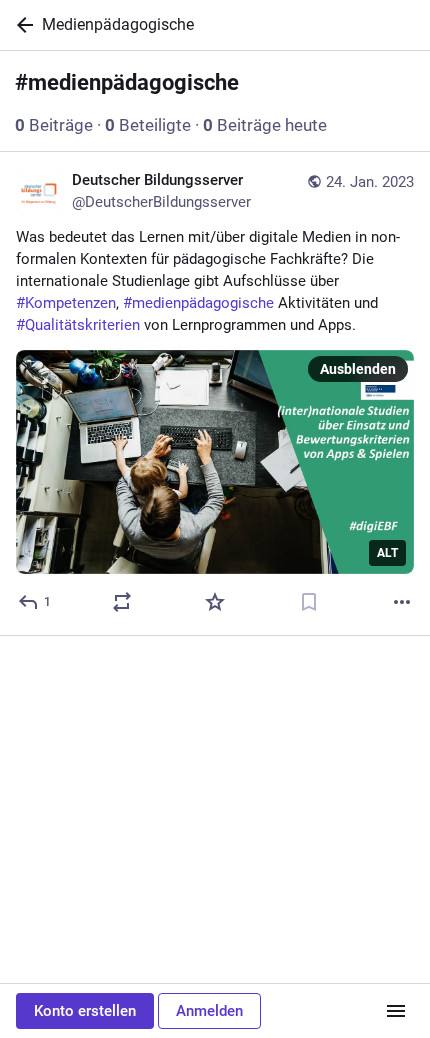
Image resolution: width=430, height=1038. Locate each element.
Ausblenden (358, 369)
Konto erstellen (85, 1011)
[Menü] (396, 1011)
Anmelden (209, 1011)
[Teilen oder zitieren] (122, 602)
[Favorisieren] (215, 602)
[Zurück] (21, 25)
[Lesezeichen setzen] (309, 602)
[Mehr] (402, 602)
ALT (387, 553)
